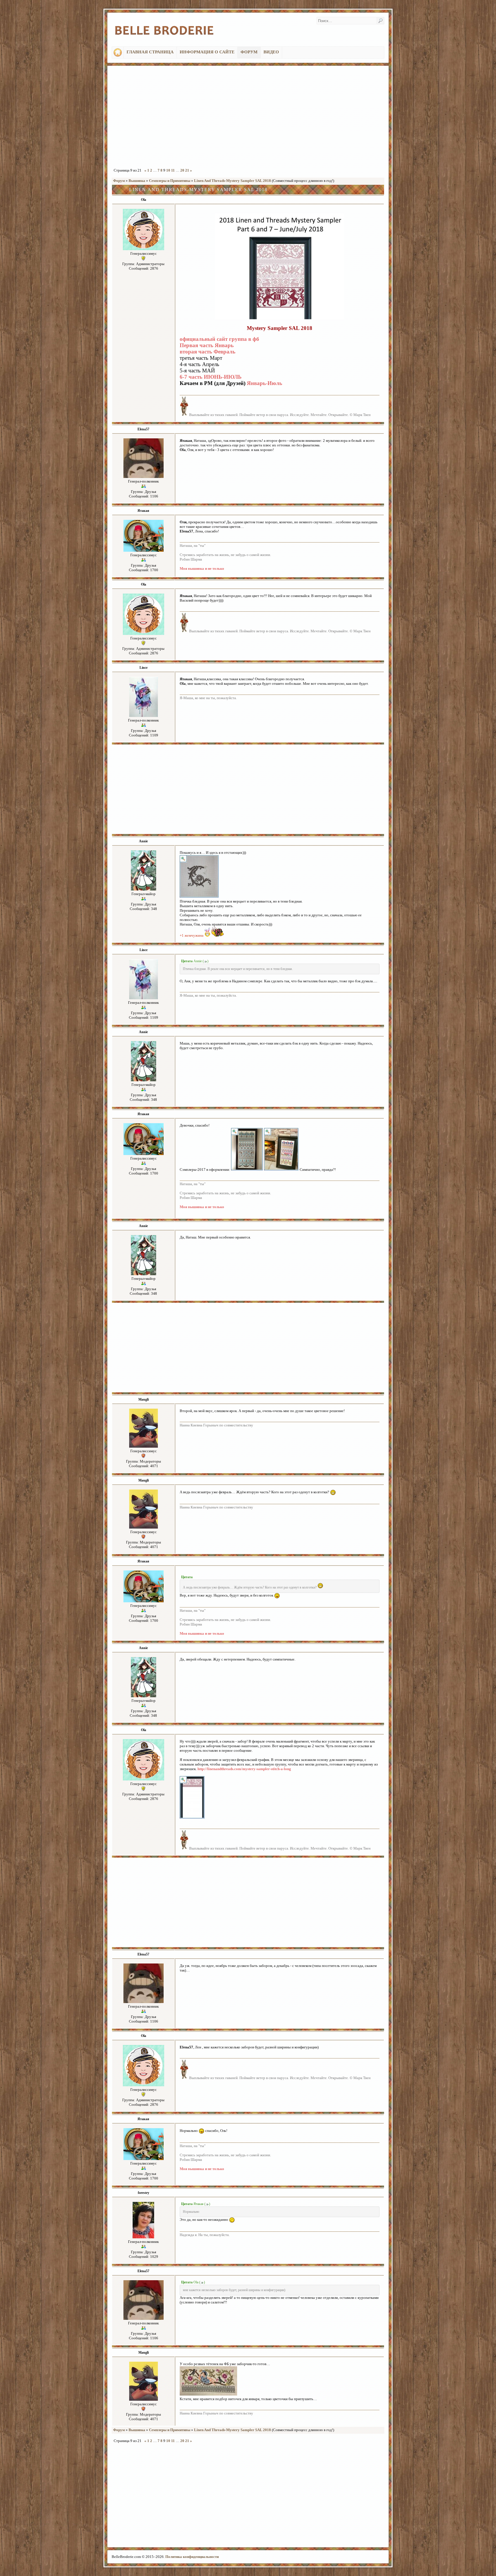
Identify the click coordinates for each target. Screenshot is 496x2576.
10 (168, 170)
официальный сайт (204, 339)
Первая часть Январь (207, 345)
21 (187, 170)
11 (173, 170)
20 (182, 170)
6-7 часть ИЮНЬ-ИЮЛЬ (211, 377)
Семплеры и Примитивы (170, 181)
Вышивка (137, 181)
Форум (119, 181)
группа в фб (244, 339)
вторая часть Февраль (208, 352)
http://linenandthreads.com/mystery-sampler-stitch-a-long (244, 1769)
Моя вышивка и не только (202, 568)
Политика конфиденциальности (192, 2557)
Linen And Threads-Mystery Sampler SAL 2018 (232, 181)
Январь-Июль (265, 383)
